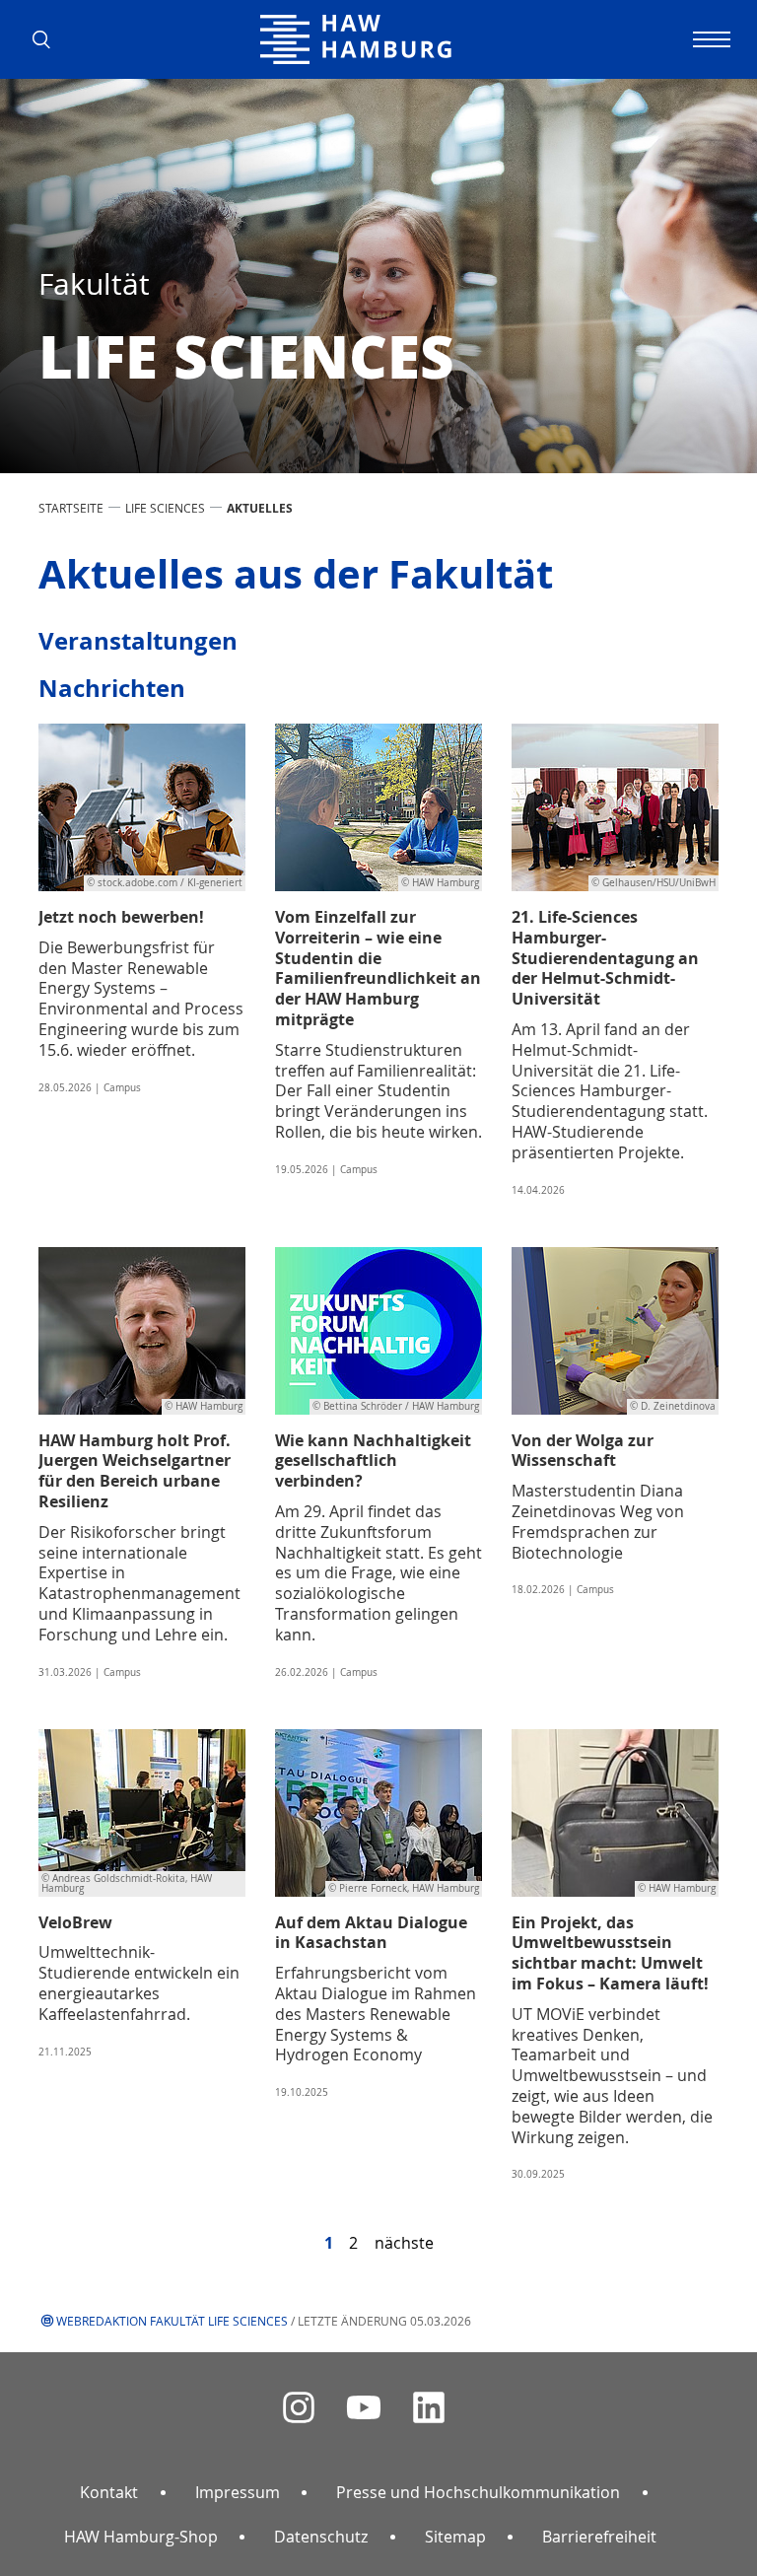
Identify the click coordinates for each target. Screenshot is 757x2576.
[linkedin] (429, 2408)
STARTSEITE (71, 508)
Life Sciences (165, 508)
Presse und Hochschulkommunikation (478, 2492)
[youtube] (364, 2408)
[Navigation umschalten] (709, 39)
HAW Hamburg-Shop (141, 2537)
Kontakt (109, 2492)
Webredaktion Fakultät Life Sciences (172, 2321)
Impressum (238, 2492)
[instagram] (299, 2408)
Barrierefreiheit (599, 2537)
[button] (48, 39)
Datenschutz (321, 2537)
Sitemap (455, 2537)
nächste (404, 2243)
